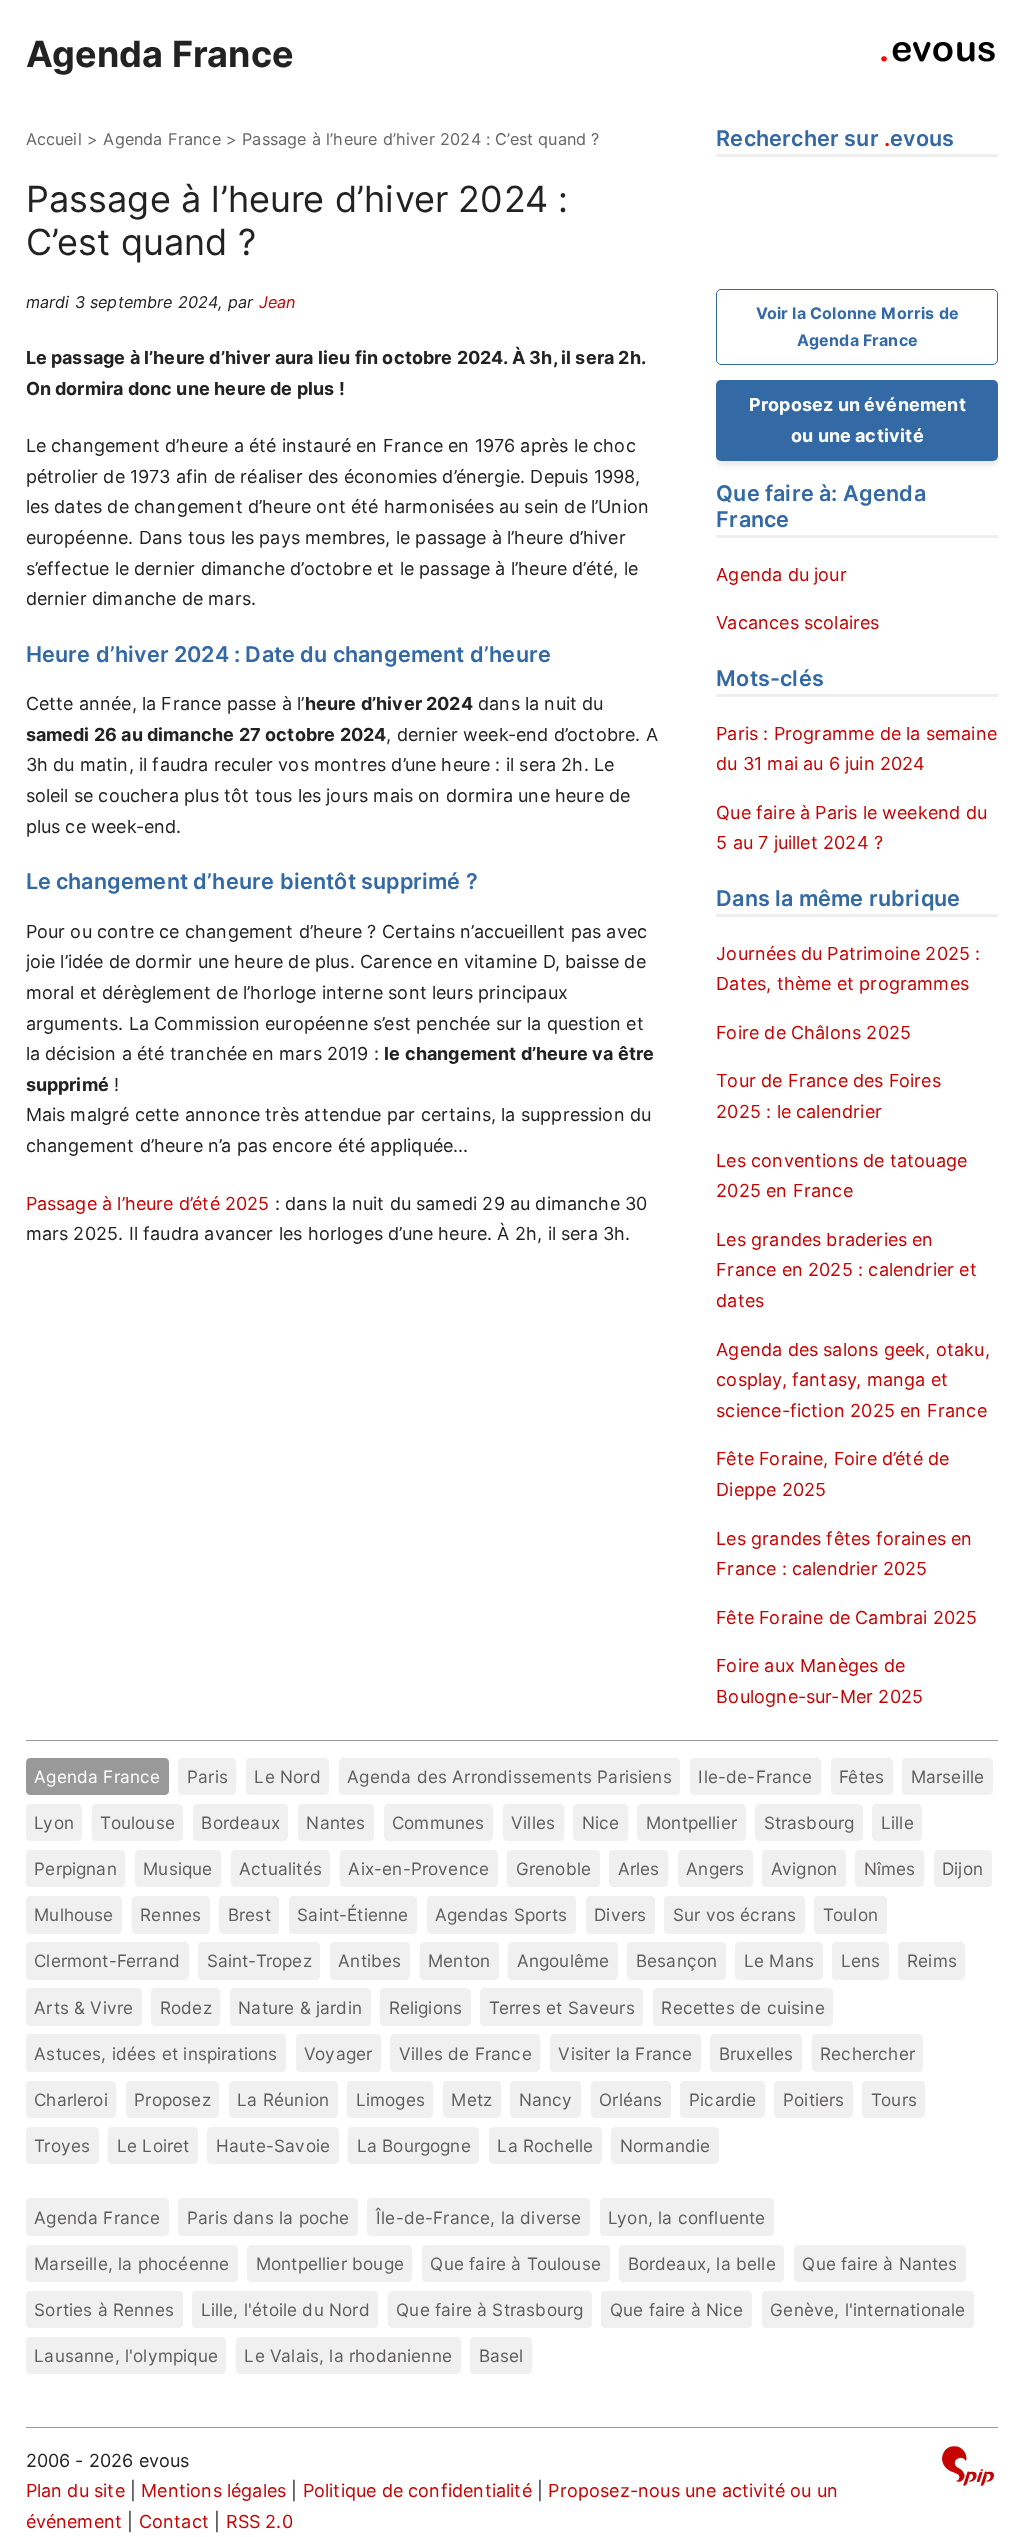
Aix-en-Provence (418, 1868)
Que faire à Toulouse (515, 2263)
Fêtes (861, 1776)
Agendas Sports (501, 1914)
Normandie (665, 2145)
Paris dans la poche (268, 2217)
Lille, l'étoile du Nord (285, 2309)
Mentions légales (213, 2490)
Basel (501, 2355)
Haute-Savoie (273, 2145)
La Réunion (283, 2099)
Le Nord (287, 1776)
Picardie (722, 2099)
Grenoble (553, 1868)
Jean (277, 302)
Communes (438, 1822)
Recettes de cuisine (742, 2007)
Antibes (369, 1960)
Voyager (338, 2053)
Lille (897, 1822)
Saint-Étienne (352, 1914)
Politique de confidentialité (417, 2490)
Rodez (186, 2007)
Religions (426, 2007)
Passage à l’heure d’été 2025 (148, 1203)
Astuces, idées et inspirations (155, 2053)
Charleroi (71, 2099)
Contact (174, 2521)
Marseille (948, 1776)
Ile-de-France (755, 1776)
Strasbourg (809, 1822)
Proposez (172, 2099)
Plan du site (75, 2490)
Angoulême (563, 1960)
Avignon (804, 1868)
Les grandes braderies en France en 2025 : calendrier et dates (846, 1270)
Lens (861, 1960)
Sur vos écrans (735, 1914)
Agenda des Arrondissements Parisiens (509, 1776)
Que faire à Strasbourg (489, 2309)
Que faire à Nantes (879, 2263)
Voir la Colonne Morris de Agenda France (858, 326)
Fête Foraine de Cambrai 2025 (846, 1617)
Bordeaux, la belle (702, 2263)
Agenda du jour (781, 574)
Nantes (335, 1822)
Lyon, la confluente (686, 2217)
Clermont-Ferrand (107, 1960)
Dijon (962, 1868)
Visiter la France (625, 2053)
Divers (620, 1914)
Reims (932, 1960)
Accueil (54, 139)
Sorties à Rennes (104, 2309)
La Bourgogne (414, 2145)
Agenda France (160, 54)
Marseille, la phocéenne (131, 2263)
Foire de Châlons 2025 (813, 1032)
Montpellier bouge (330, 2263)
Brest (249, 1914)
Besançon (676, 1960)
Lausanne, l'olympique (126, 2355)
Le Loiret (153, 2145)
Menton (459, 1960)
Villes (533, 1822)
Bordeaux (240, 1822)
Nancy (546, 2099)
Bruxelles (756, 2053)
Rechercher (867, 2053)
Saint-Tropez (259, 1960)
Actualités (280, 1868)
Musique (177, 1868)
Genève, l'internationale (867, 2309)
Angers (715, 1868)
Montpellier (691, 1822)
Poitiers (813, 2099)
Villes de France (465, 2053)
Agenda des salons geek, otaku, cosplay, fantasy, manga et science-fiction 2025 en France (852, 1380)
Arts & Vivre (83, 2007)
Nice (601, 1822)
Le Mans (779, 1960)
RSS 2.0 (259, 2521)
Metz (471, 2099)
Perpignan (75, 1868)
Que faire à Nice (677, 2309)
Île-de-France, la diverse (479, 2217)
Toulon (850, 1914)
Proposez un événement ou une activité (857, 420)
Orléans (630, 2099)
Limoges (390, 2099)
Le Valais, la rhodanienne (348, 2355)
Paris (207, 1776)
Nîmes (890, 1868)
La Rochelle (545, 2145)
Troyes (62, 2145)
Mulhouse (73, 1914)
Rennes (170, 1914)
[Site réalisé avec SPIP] (968, 2469)
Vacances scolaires (797, 622)
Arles (639, 1868)
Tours (894, 2099)
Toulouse (137, 1822)
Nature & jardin (300, 2007)
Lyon (54, 1822)
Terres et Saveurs (562, 2007)
